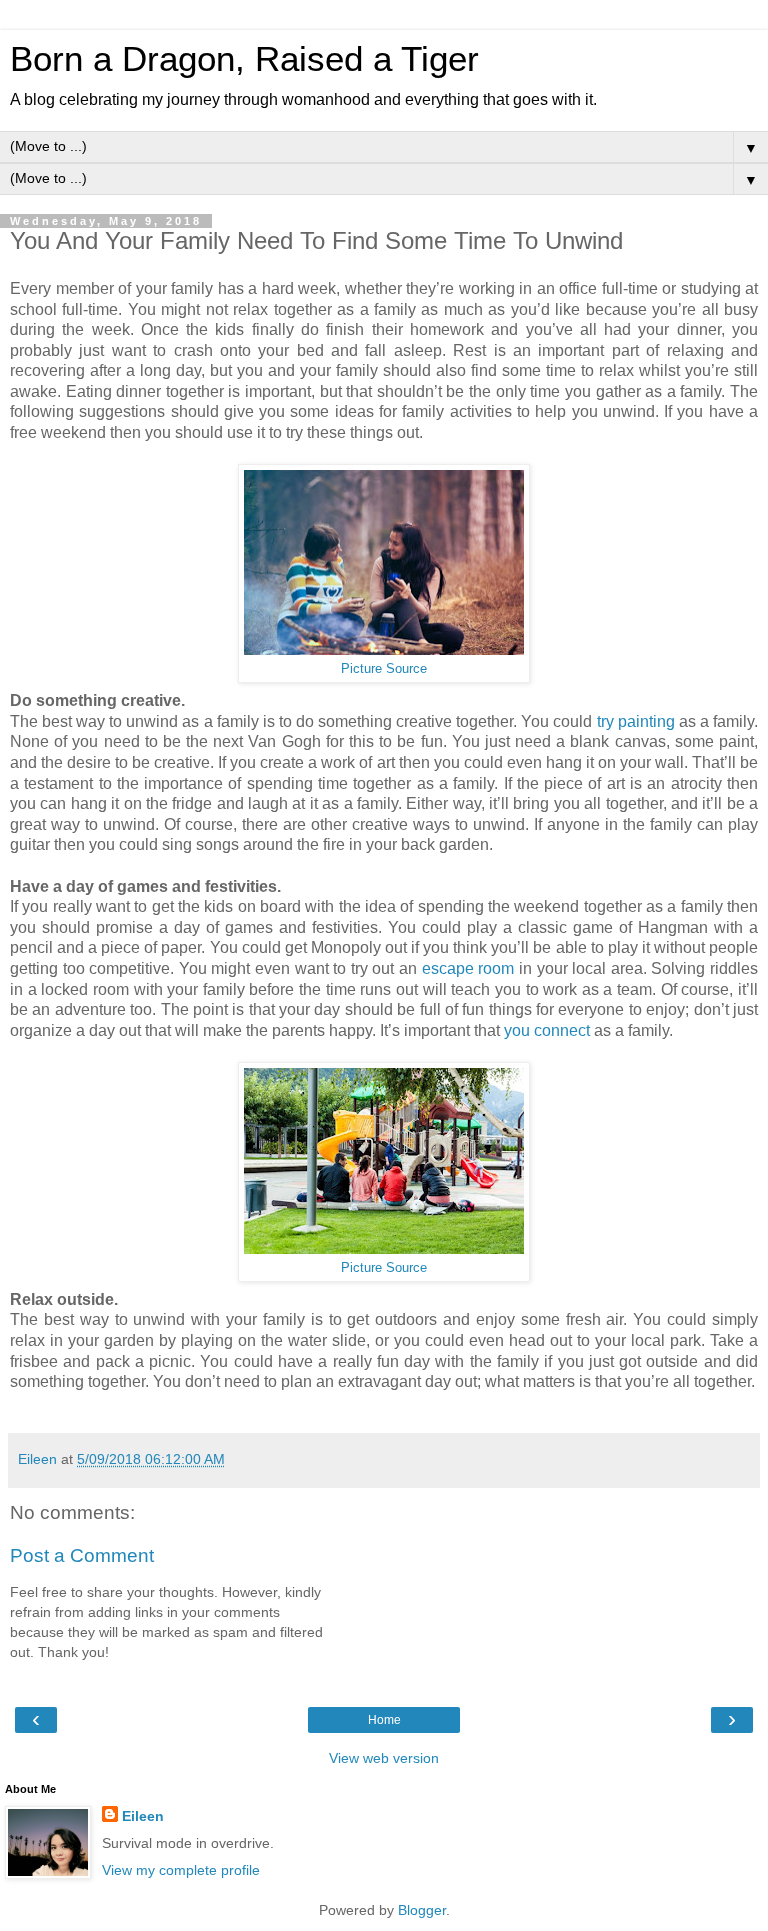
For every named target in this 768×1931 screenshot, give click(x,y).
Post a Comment (82, 1555)
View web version (384, 1758)
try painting (636, 721)
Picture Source (384, 669)
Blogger (422, 1910)
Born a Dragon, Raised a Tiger (244, 59)
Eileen (143, 1816)
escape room (468, 968)
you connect (547, 1030)
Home (384, 1720)
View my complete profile (181, 1870)
